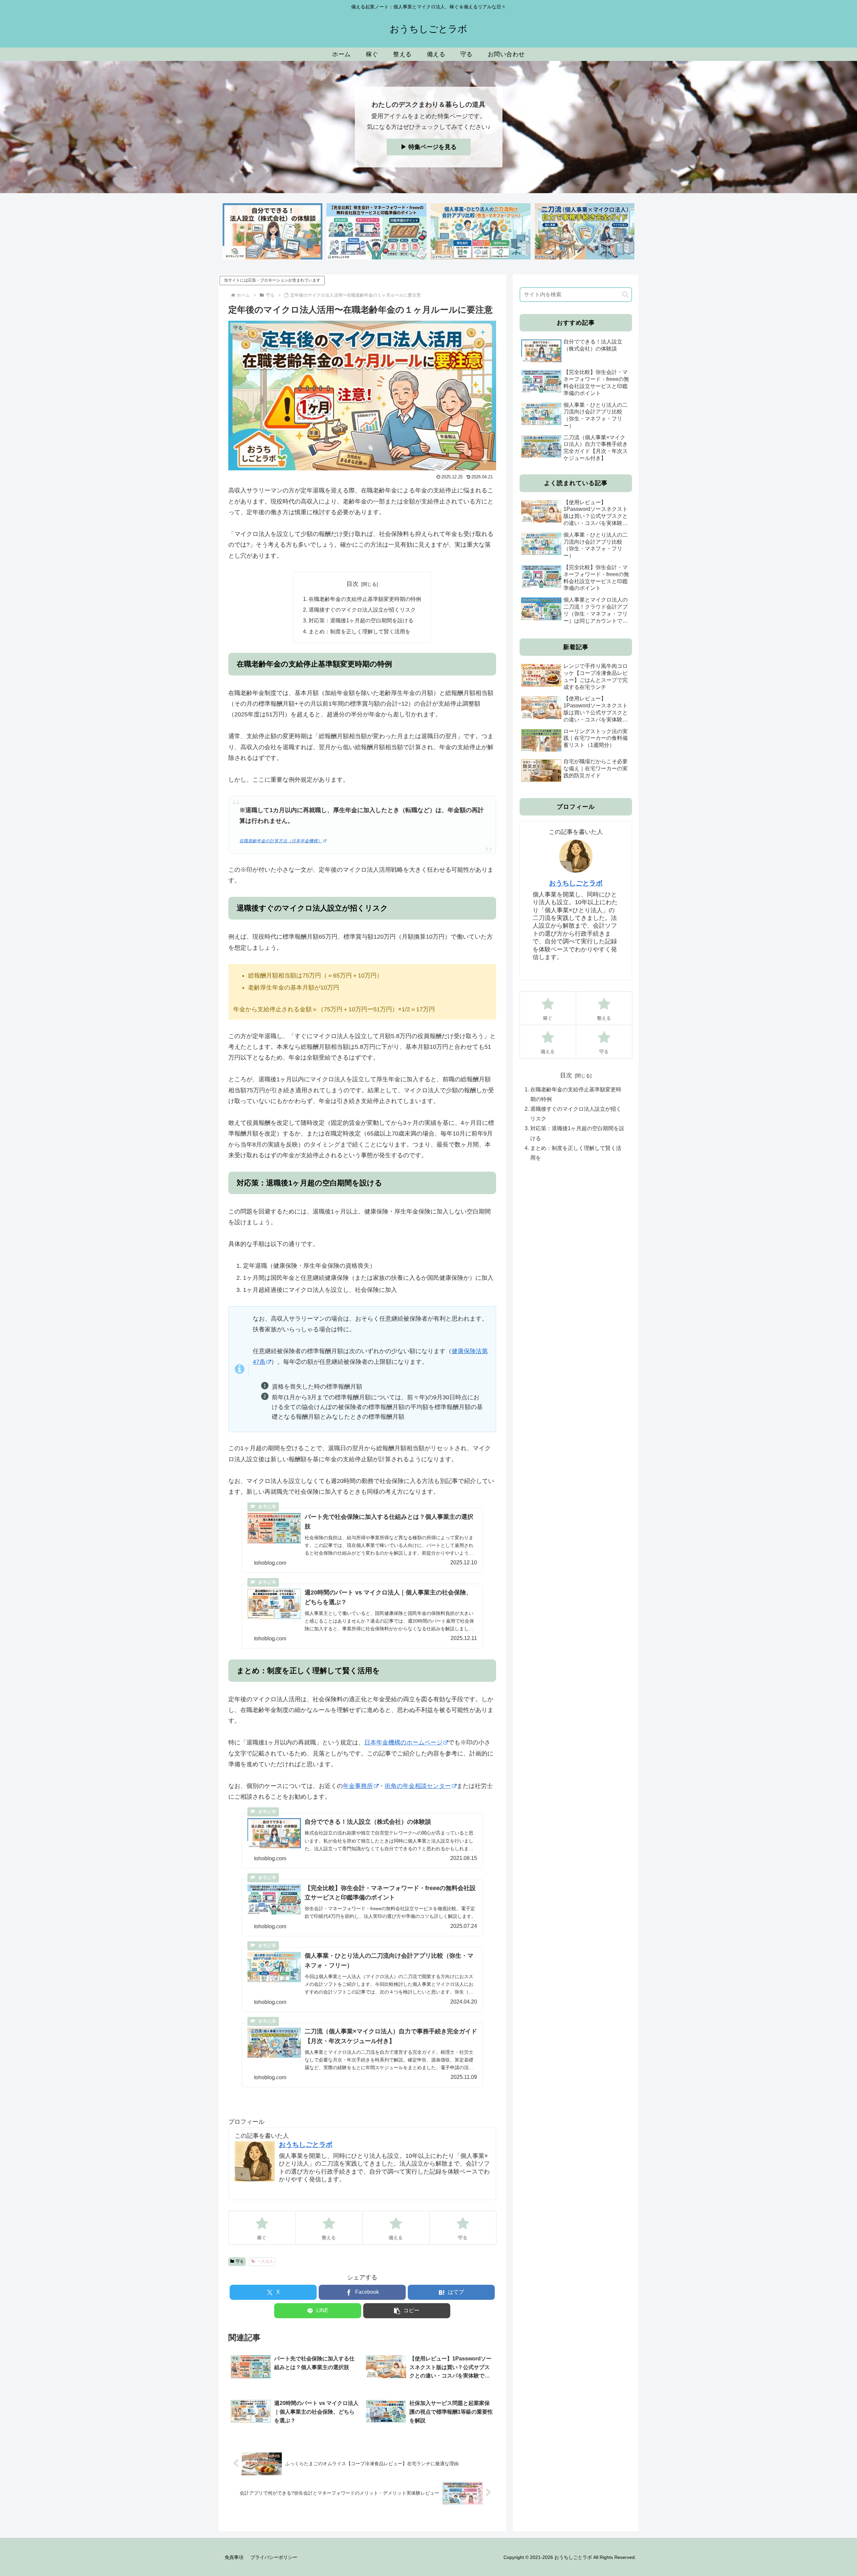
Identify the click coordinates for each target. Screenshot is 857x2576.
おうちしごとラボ (306, 2144)
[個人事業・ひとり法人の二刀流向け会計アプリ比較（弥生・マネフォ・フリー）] (480, 231)
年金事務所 (358, 1786)
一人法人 (265, 2261)
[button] (407, 2311)
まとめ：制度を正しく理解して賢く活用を (360, 631)
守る (240, 2261)
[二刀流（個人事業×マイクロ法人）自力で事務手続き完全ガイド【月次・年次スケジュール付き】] (585, 231)
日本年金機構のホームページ (403, 1742)
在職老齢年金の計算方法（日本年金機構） (281, 841)
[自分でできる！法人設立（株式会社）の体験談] (272, 231)
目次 (353, 584)
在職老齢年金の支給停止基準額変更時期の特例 (365, 599)
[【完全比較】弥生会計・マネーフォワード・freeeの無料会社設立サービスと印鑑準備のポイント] (376, 231)
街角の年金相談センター (418, 1786)
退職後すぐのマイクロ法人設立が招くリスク (362, 610)
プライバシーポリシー (274, 2557)
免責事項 (234, 2557)
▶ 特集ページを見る (429, 147)
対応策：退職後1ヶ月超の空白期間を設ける (361, 620)
